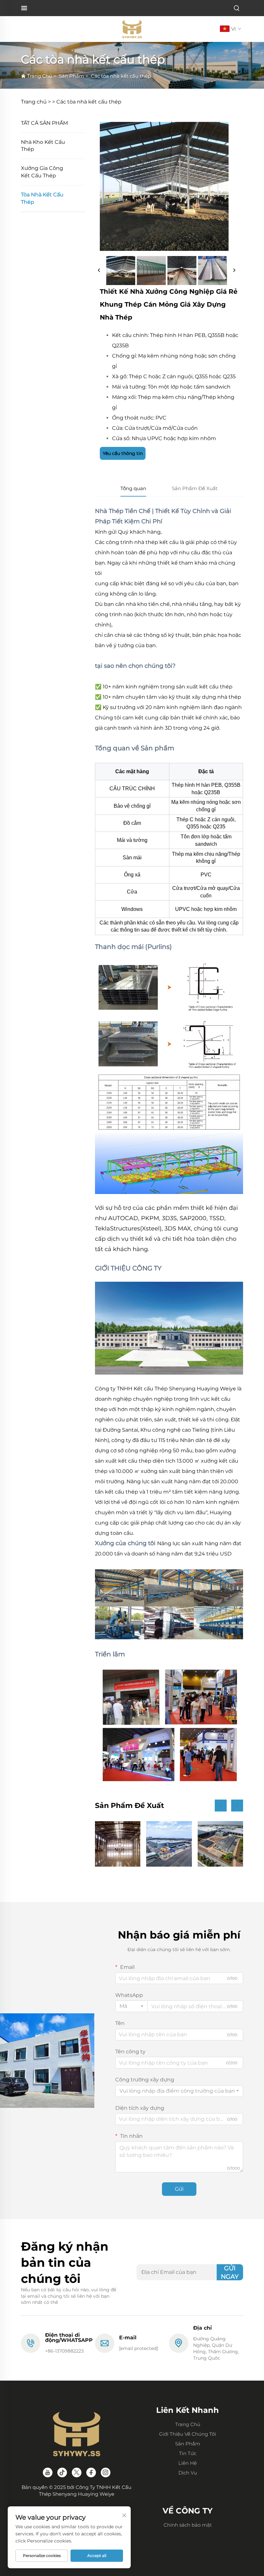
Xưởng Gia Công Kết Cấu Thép (42, 172)
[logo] (132, 29)
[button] (221, 1806)
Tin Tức (188, 2453)
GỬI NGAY (230, 2272)
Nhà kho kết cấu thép (43, 146)
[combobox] (131, 2006)
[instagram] (106, 2472)
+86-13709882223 (64, 2351)
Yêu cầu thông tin (123, 453)
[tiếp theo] (234, 271)
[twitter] (77, 2472)
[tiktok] (62, 2472)
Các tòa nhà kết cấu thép (121, 76)
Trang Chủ (40, 76)
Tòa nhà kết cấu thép (42, 198)
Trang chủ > (36, 102)
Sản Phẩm (71, 76)
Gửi (179, 2189)
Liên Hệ (188, 2463)
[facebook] (91, 2472)
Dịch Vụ (188, 2473)
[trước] (99, 271)
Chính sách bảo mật (188, 2525)
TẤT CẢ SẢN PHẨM (44, 123)
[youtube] (48, 2472)
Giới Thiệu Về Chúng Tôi (188, 2434)
